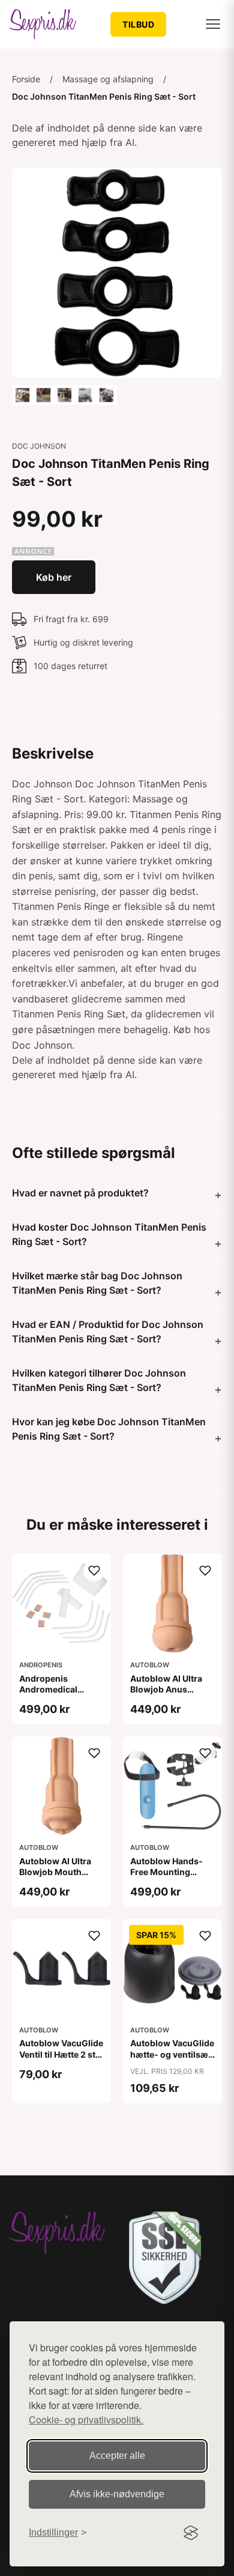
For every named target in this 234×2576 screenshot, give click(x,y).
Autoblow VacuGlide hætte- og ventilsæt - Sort (172, 2054)
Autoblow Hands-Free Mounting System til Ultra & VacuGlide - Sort (166, 1877)
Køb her (54, 577)
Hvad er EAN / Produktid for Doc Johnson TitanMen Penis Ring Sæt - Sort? (108, 1332)
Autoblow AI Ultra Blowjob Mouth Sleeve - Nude (55, 1872)
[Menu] (213, 24)
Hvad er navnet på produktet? (80, 1193)
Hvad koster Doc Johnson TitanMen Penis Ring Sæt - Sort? (109, 1234)
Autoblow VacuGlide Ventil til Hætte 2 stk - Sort (61, 2054)
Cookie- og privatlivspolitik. (86, 2420)
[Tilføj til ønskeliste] (94, 1571)
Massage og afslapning (108, 79)
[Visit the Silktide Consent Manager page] (191, 2533)
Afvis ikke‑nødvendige (117, 2494)
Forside (26, 79)
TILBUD (138, 24)
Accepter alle (117, 2456)
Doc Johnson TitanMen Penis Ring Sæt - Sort (104, 96)
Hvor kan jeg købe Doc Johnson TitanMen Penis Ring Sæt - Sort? (109, 1429)
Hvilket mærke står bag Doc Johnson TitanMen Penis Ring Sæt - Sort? (97, 1283)
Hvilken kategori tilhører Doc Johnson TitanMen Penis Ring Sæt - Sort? (99, 1380)
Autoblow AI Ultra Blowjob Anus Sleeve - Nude (166, 1689)
